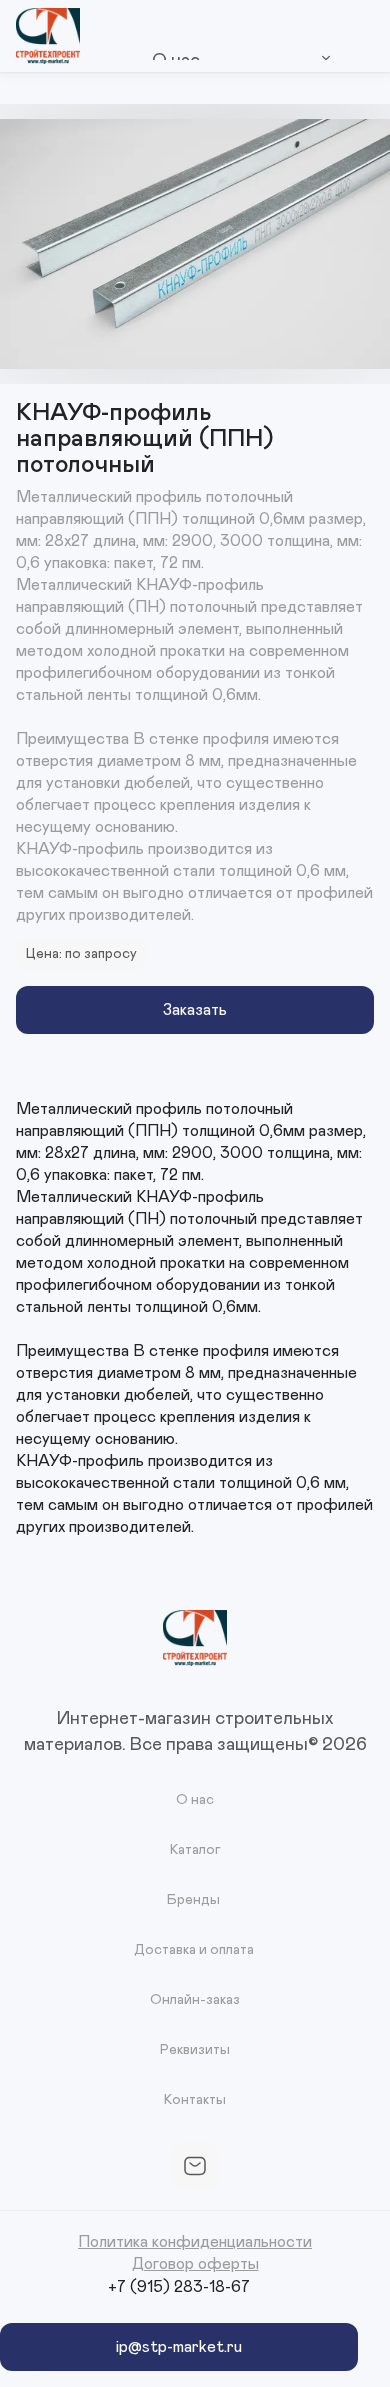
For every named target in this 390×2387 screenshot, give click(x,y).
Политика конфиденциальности (195, 2242)
